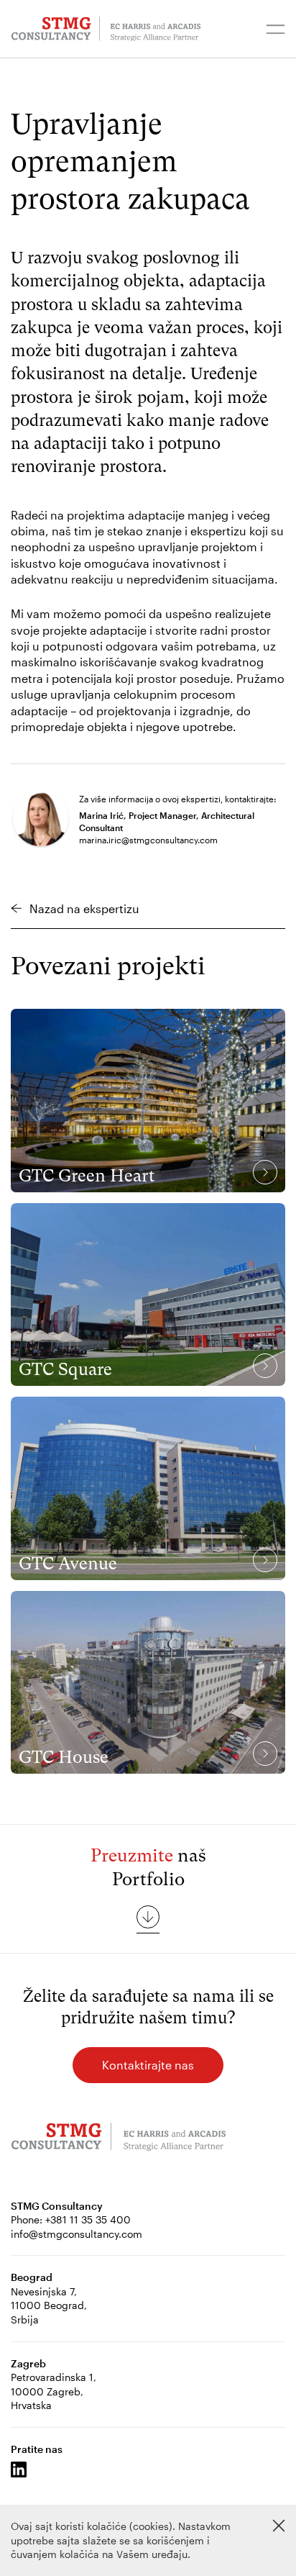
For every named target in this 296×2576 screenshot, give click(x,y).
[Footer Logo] (119, 2139)
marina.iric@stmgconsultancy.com (148, 840)
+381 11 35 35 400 (88, 2219)
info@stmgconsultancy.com (77, 2234)
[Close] (279, 2526)
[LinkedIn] (19, 2470)
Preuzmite (132, 1855)
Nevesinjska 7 (42, 2291)
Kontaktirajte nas (148, 2065)
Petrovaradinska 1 (52, 2377)
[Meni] (276, 29)
